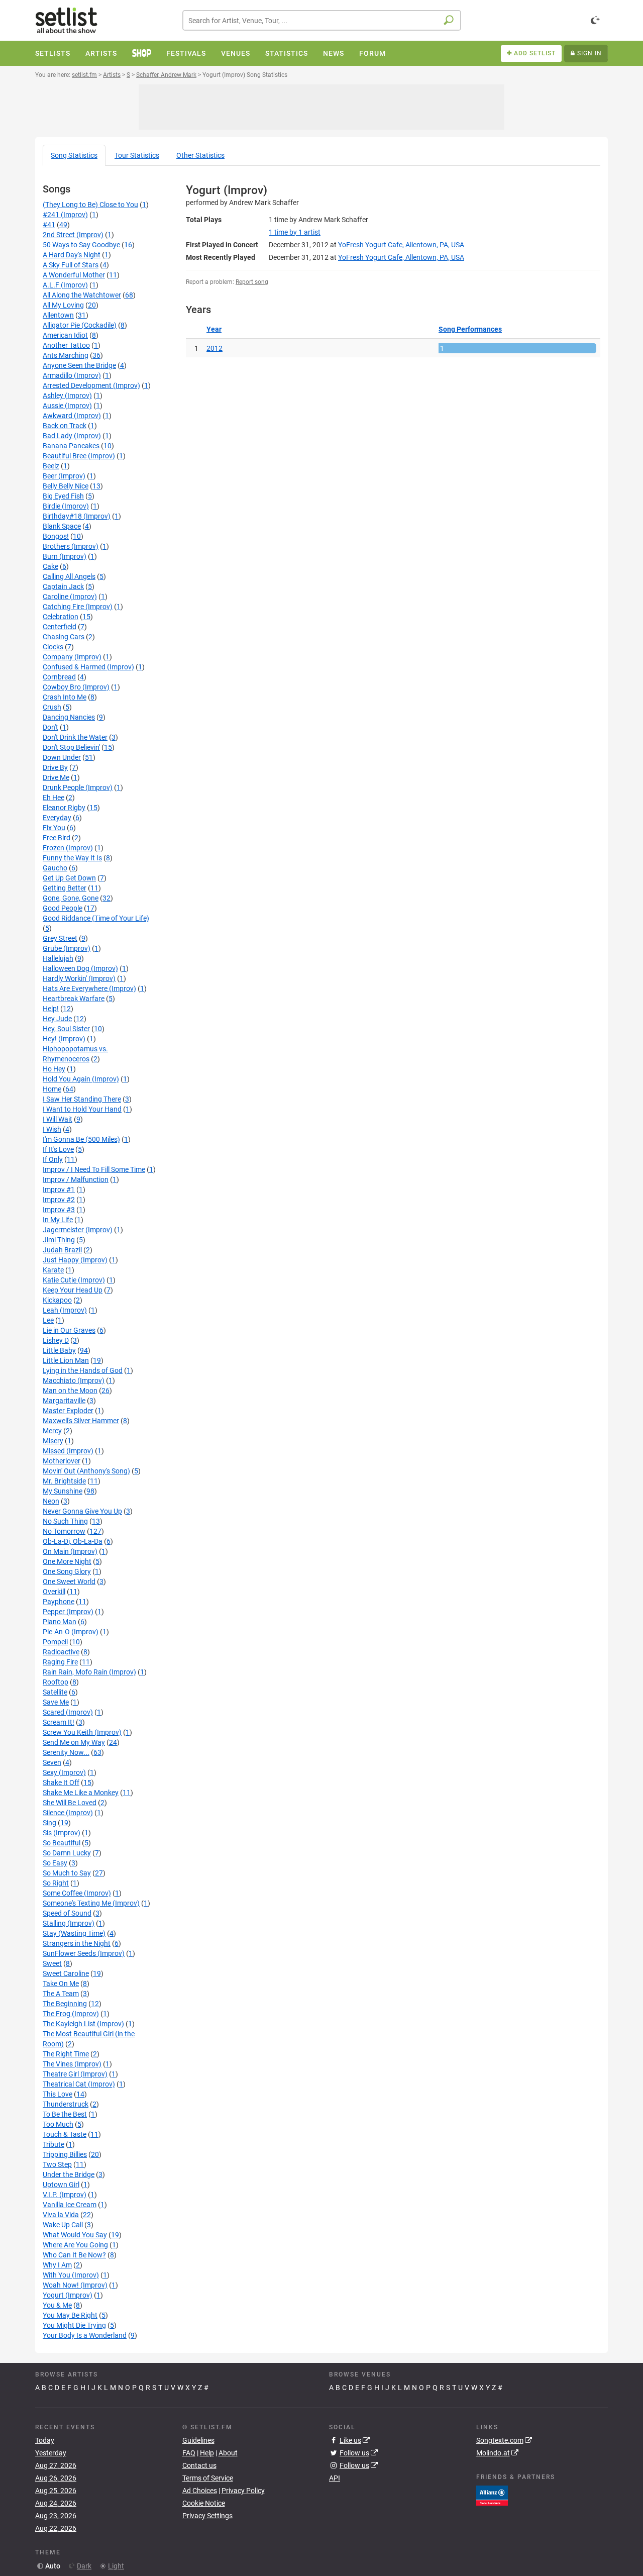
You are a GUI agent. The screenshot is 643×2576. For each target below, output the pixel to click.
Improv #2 (59, 1200)
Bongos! (56, 536)
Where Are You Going (75, 2245)
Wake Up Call (63, 2225)
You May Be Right (70, 2315)
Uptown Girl (61, 2185)
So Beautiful (62, 1843)
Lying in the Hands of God (83, 1370)
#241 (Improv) (65, 215)
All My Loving (63, 305)
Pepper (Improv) (68, 1612)
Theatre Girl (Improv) (75, 2074)
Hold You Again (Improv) (81, 1079)
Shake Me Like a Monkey (81, 1793)
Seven (52, 1762)
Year (214, 329)
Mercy (52, 1431)
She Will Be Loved (70, 1803)
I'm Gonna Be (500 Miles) (81, 1139)
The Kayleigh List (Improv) (83, 2024)
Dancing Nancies (69, 717)
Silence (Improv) (68, 1813)
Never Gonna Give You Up (82, 1511)
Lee (48, 1320)
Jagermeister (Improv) (78, 1230)
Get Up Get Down (69, 878)
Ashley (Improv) (67, 395)
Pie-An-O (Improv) (71, 1632)
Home (52, 1089)
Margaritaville (64, 1401)
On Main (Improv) (70, 1551)
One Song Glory (67, 1571)
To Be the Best (65, 2114)
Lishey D (56, 1340)
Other (200, 155)
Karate (53, 1270)
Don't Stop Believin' (71, 747)
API (335, 2478)
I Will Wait (58, 1119)
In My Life (58, 1220)
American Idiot (65, 335)
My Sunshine (63, 1491)
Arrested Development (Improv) (91, 385)
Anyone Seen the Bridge (79, 365)
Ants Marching (66, 355)
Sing (49, 1823)
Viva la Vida (61, 2215)
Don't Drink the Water (75, 737)
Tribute (53, 2144)
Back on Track (65, 426)
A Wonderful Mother (74, 275)
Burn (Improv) (65, 556)
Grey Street (60, 938)
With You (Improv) (71, 2275)
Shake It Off (61, 1782)
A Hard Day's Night (72, 255)
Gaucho (55, 868)
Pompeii (55, 1642)
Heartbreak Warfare (74, 999)
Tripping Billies (65, 2154)
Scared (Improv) (68, 1712)
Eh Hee (53, 798)
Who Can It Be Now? (74, 2255)
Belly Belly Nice (66, 486)
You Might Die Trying (74, 2325)
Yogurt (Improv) (68, 2295)
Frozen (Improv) (68, 848)
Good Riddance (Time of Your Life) (96, 918)
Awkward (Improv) (72, 416)
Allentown (58, 315)
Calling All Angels (69, 576)
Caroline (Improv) (70, 597)
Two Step (57, 2164)
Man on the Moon (70, 1391)
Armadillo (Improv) (72, 375)
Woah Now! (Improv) (75, 2285)
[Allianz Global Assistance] (492, 2495)
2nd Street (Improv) (73, 235)
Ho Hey (54, 1069)
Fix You (54, 828)
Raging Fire (60, 1662)
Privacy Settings (207, 2516)
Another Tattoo (66, 345)
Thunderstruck (66, 2104)
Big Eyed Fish (63, 496)
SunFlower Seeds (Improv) (84, 1953)
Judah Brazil (62, 1250)
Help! (51, 1009)
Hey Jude (57, 1019)
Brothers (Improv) (71, 546)
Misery (53, 1441)
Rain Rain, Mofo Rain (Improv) (89, 1672)
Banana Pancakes (71, 446)
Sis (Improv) (62, 1833)
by (295, 232)
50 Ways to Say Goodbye (81, 245)
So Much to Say (67, 1873)
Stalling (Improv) (69, 1923)
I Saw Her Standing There (82, 1099)
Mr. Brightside (64, 1481)
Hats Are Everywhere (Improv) (89, 988)
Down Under (62, 757)
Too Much (58, 2124)
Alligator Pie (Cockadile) (80, 325)
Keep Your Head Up (73, 1290)
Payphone (59, 1602)
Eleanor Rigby (64, 808)
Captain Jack (63, 586)
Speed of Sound (67, 1913)
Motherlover (62, 1461)
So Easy (55, 1863)
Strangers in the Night (77, 1943)
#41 (49, 225)
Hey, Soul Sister (66, 1029)
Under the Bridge (69, 2174)
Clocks (53, 647)
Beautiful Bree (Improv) (79, 456)
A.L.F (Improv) (65, 285)
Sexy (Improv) (64, 1772)
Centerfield (60, 627)
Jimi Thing (59, 1240)
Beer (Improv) (64, 476)
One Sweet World (69, 1581)
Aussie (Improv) (67, 406)
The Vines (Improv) (72, 2064)
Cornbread (59, 677)
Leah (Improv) (65, 1310)
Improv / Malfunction (76, 1179)
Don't (50, 727)
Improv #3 (59, 1210)
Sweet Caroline (66, 1973)
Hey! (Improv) (64, 1039)
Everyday (57, 818)
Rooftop (56, 1682)
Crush (52, 707)
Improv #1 (59, 1190)
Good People (63, 908)
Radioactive (61, 1652)
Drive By (55, 767)
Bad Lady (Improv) (72, 436)
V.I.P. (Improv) (65, 2195)
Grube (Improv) (67, 948)
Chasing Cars (64, 637)
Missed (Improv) (68, 1451)
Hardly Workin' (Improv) (79, 978)
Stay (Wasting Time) (74, 1933)
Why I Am (57, 2265)
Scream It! (59, 1722)
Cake (50, 566)
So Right (56, 1883)
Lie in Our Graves (69, 1330)
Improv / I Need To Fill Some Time (94, 1169)
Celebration (61, 617)
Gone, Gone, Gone (71, 898)
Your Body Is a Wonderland (85, 2335)
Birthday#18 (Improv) (77, 516)
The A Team (61, 1994)
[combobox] (322, 20)
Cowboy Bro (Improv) (76, 687)
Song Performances (470, 329)
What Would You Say (75, 2235)
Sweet (52, 1963)
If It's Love (58, 1149)
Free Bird (57, 838)
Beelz (51, 466)
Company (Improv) (72, 657)
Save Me (56, 1702)
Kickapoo (57, 1300)
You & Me (57, 2305)
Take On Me (61, 1984)
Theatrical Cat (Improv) (79, 2084)
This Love (58, 2094)
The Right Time (66, 2054)
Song (74, 155)
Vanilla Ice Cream (70, 2205)
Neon (51, 1501)
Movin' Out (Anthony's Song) (86, 1471)
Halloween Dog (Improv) (80, 968)
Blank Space (62, 526)
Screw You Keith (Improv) (82, 1732)
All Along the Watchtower (82, 295)
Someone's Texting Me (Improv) (91, 1903)
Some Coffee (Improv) (77, 1893)
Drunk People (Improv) (78, 787)
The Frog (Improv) (71, 2014)
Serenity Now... (66, 1752)
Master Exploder (68, 1411)
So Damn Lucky (67, 1853)
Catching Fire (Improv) (78, 607)
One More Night (67, 1561)
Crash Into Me (65, 697)
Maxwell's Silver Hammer (81, 1421)
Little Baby (59, 1350)
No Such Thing (65, 1521)
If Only (53, 1159)
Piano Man (60, 1622)
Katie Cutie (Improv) (74, 1280)
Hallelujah (58, 958)
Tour (137, 155)
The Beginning (65, 2004)
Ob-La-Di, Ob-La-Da (73, 1541)
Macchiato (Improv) (74, 1380)
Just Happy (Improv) (75, 1260)
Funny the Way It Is (72, 858)
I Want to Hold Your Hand (82, 1109)
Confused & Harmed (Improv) (88, 667)
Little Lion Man (66, 1360)
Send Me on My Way (74, 1742)
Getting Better (65, 888)
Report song (252, 282)
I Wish (52, 1129)
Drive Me (56, 777)
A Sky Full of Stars (71, 265)
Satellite (55, 1692)
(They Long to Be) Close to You (90, 205)
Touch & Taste (65, 2134)
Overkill (54, 1592)
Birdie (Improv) (66, 506)
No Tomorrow (64, 1531)
